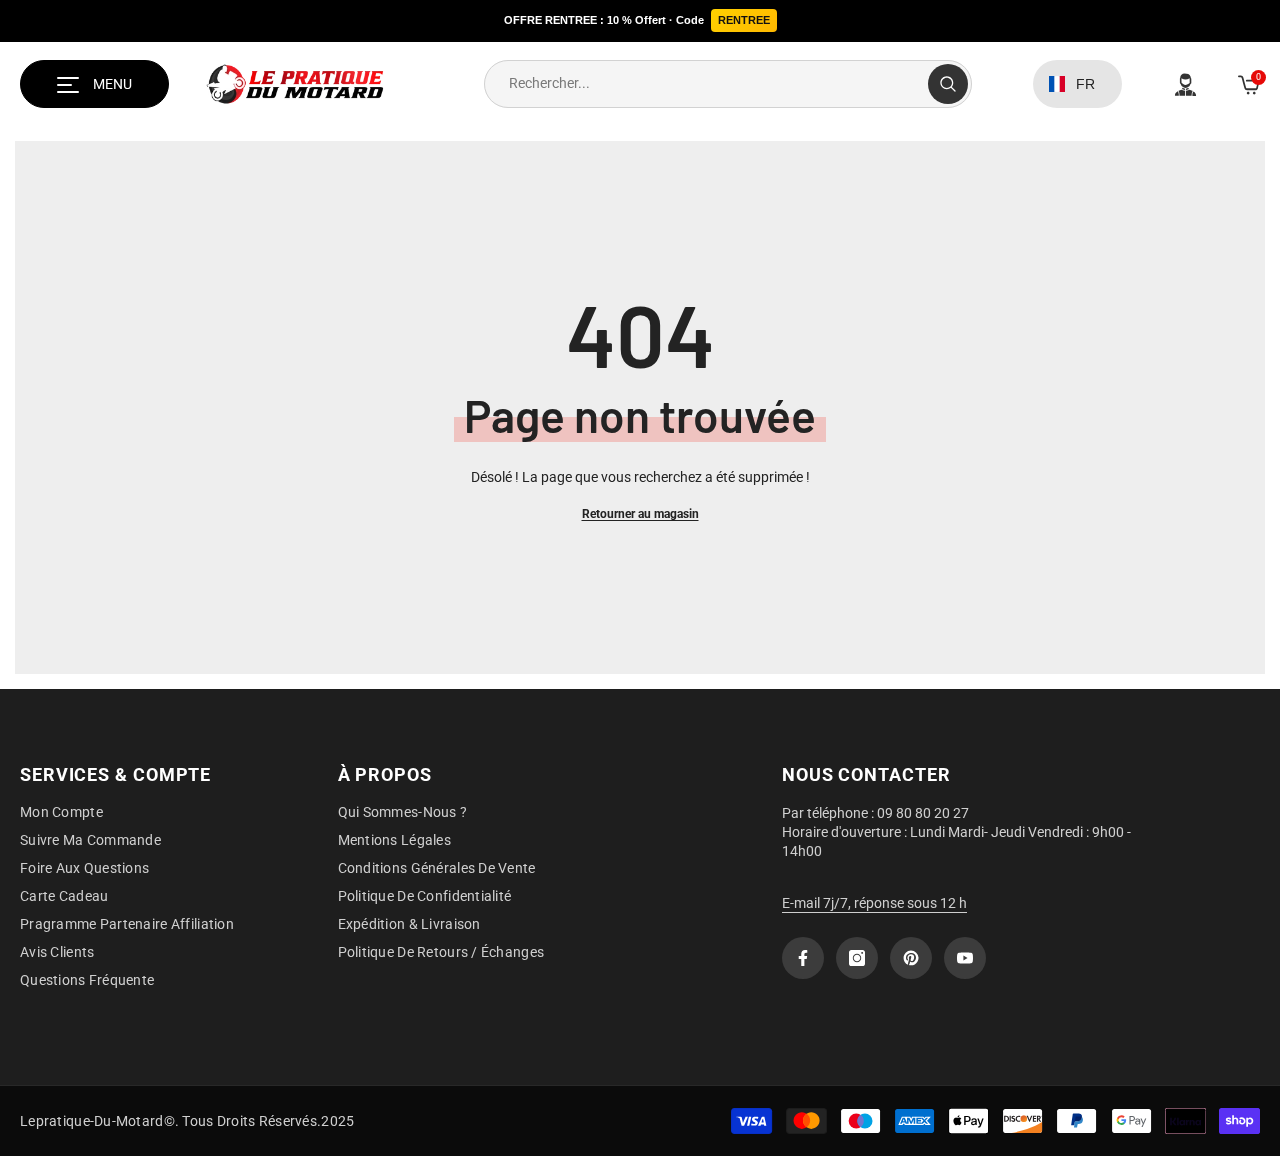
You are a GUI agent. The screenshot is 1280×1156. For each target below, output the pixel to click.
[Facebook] (803, 958)
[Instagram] (857, 958)
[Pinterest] (911, 958)
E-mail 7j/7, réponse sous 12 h (874, 903)
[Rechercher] (728, 84)
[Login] (1185, 84)
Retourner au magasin (640, 514)
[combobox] (706, 84)
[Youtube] (965, 958)
